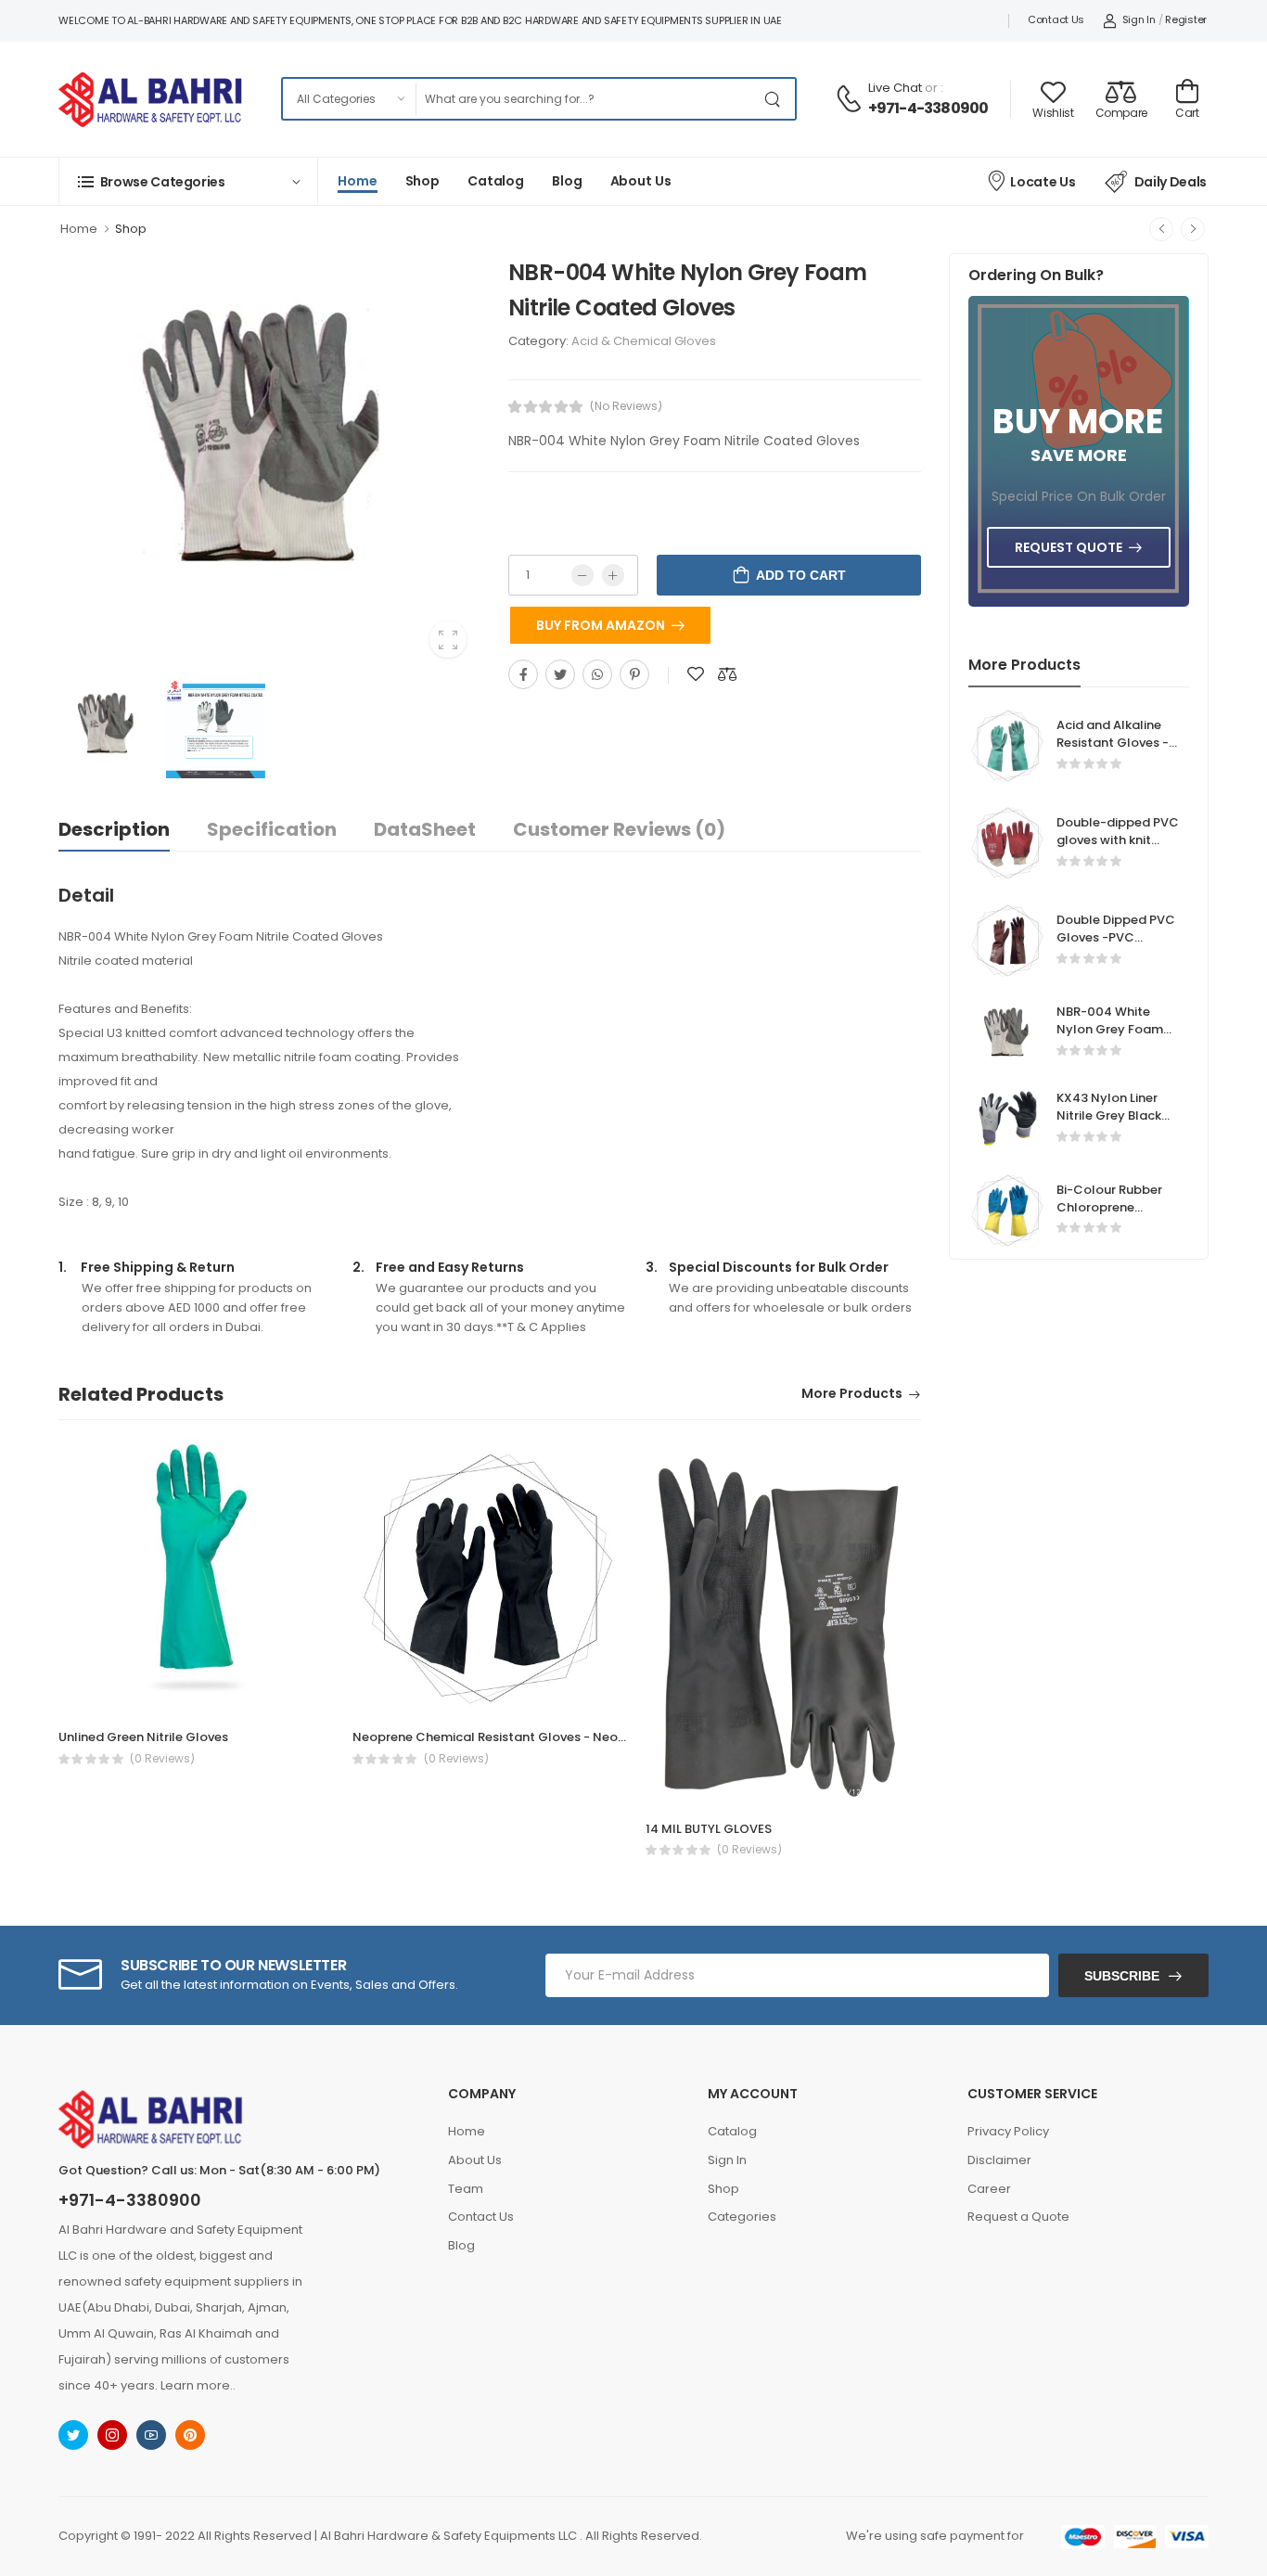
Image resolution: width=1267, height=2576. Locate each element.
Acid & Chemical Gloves (644, 341)
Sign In (1139, 19)
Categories (742, 2217)
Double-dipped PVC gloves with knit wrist (1118, 840)
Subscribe (1122, 1976)
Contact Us (1056, 19)
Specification (272, 829)
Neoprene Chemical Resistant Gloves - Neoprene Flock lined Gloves (559, 1737)
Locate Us (1043, 182)
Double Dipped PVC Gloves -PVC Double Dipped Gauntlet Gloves (1116, 946)
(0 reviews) (162, 1759)
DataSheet (425, 829)
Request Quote (1069, 547)
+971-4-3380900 (928, 108)
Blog (567, 181)
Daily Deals (1171, 182)
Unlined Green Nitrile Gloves (143, 1737)
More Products (852, 1395)
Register (1186, 19)
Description (114, 829)
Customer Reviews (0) (619, 829)
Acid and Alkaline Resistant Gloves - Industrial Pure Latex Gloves (1113, 751)
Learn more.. (198, 2385)
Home (358, 181)
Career (989, 2189)
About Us (641, 181)
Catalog (496, 181)
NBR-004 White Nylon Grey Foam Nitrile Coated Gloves (1110, 1038)
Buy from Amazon (601, 625)
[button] (188, 181)
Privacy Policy (1008, 2131)
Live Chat (895, 88)
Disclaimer (999, 2160)
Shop (423, 181)
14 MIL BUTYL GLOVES (709, 1829)
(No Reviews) (626, 406)
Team (466, 2189)
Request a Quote (1018, 2217)
